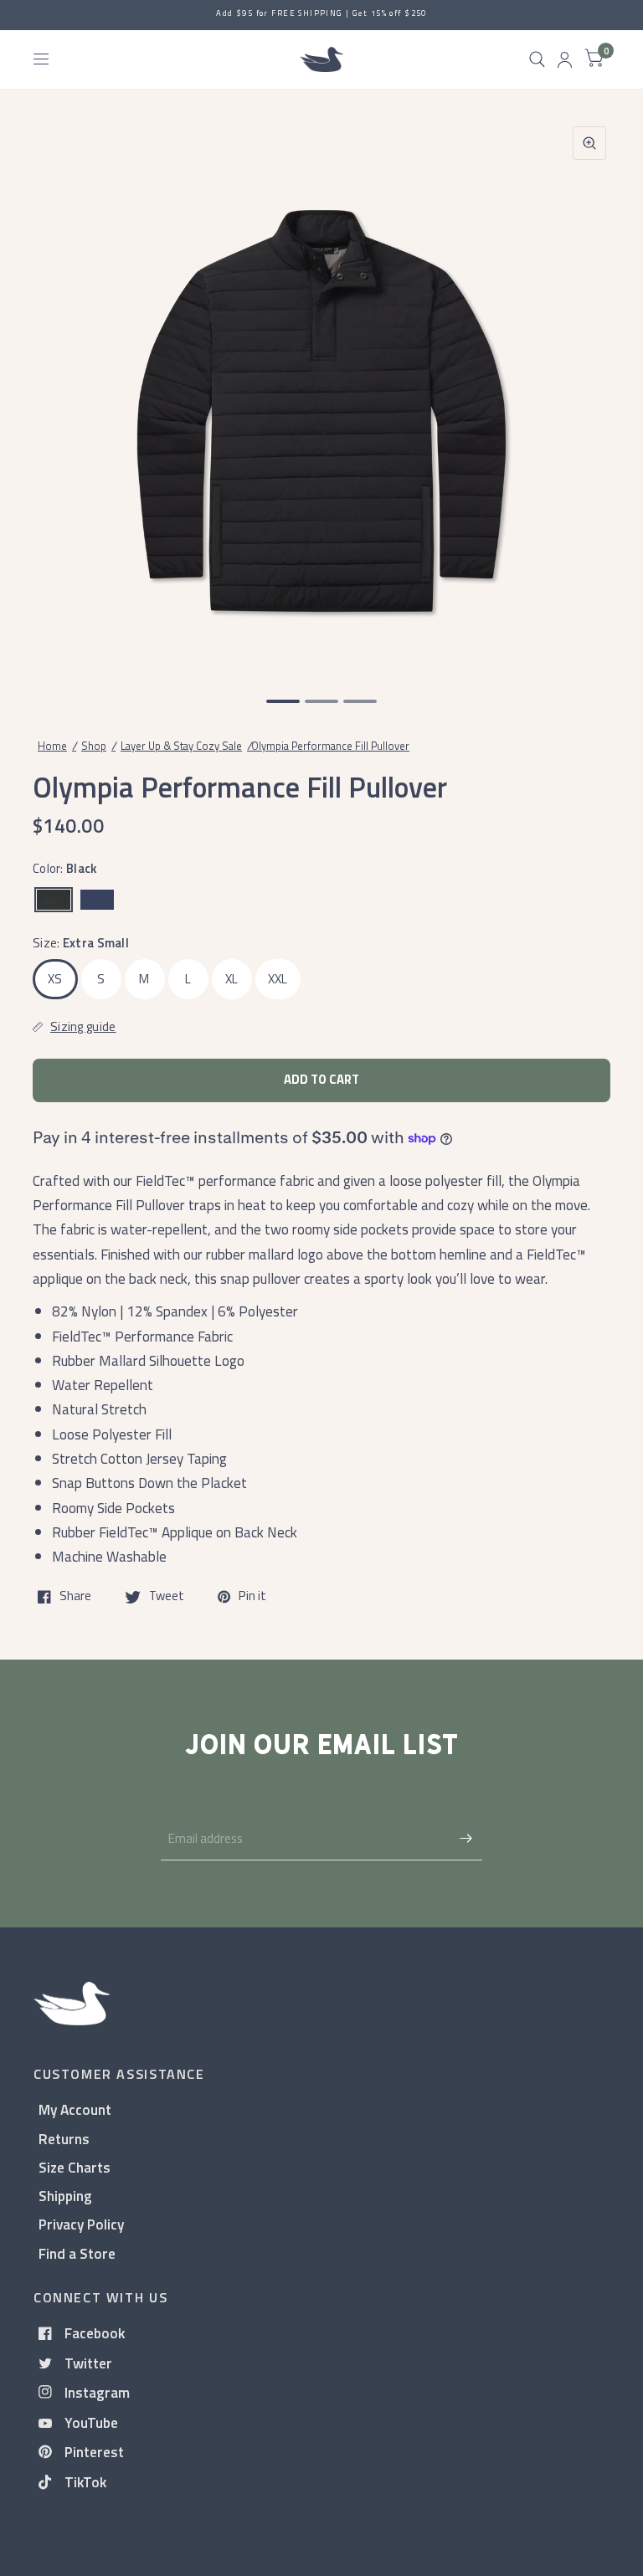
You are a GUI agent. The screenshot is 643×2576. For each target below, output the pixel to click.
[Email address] (466, 1839)
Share (75, 1597)
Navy (97, 900)
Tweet (167, 1597)
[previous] (54, 394)
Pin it (252, 1597)
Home (52, 746)
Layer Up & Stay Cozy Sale (181, 746)
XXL (278, 979)
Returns (64, 2139)
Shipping (65, 2196)
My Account (75, 2109)
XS (55, 979)
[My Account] (565, 59)
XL (232, 979)
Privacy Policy (81, 2224)
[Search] (537, 59)
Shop (94, 746)
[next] (589, 394)
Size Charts (75, 2167)
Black (54, 900)
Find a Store (77, 2253)
